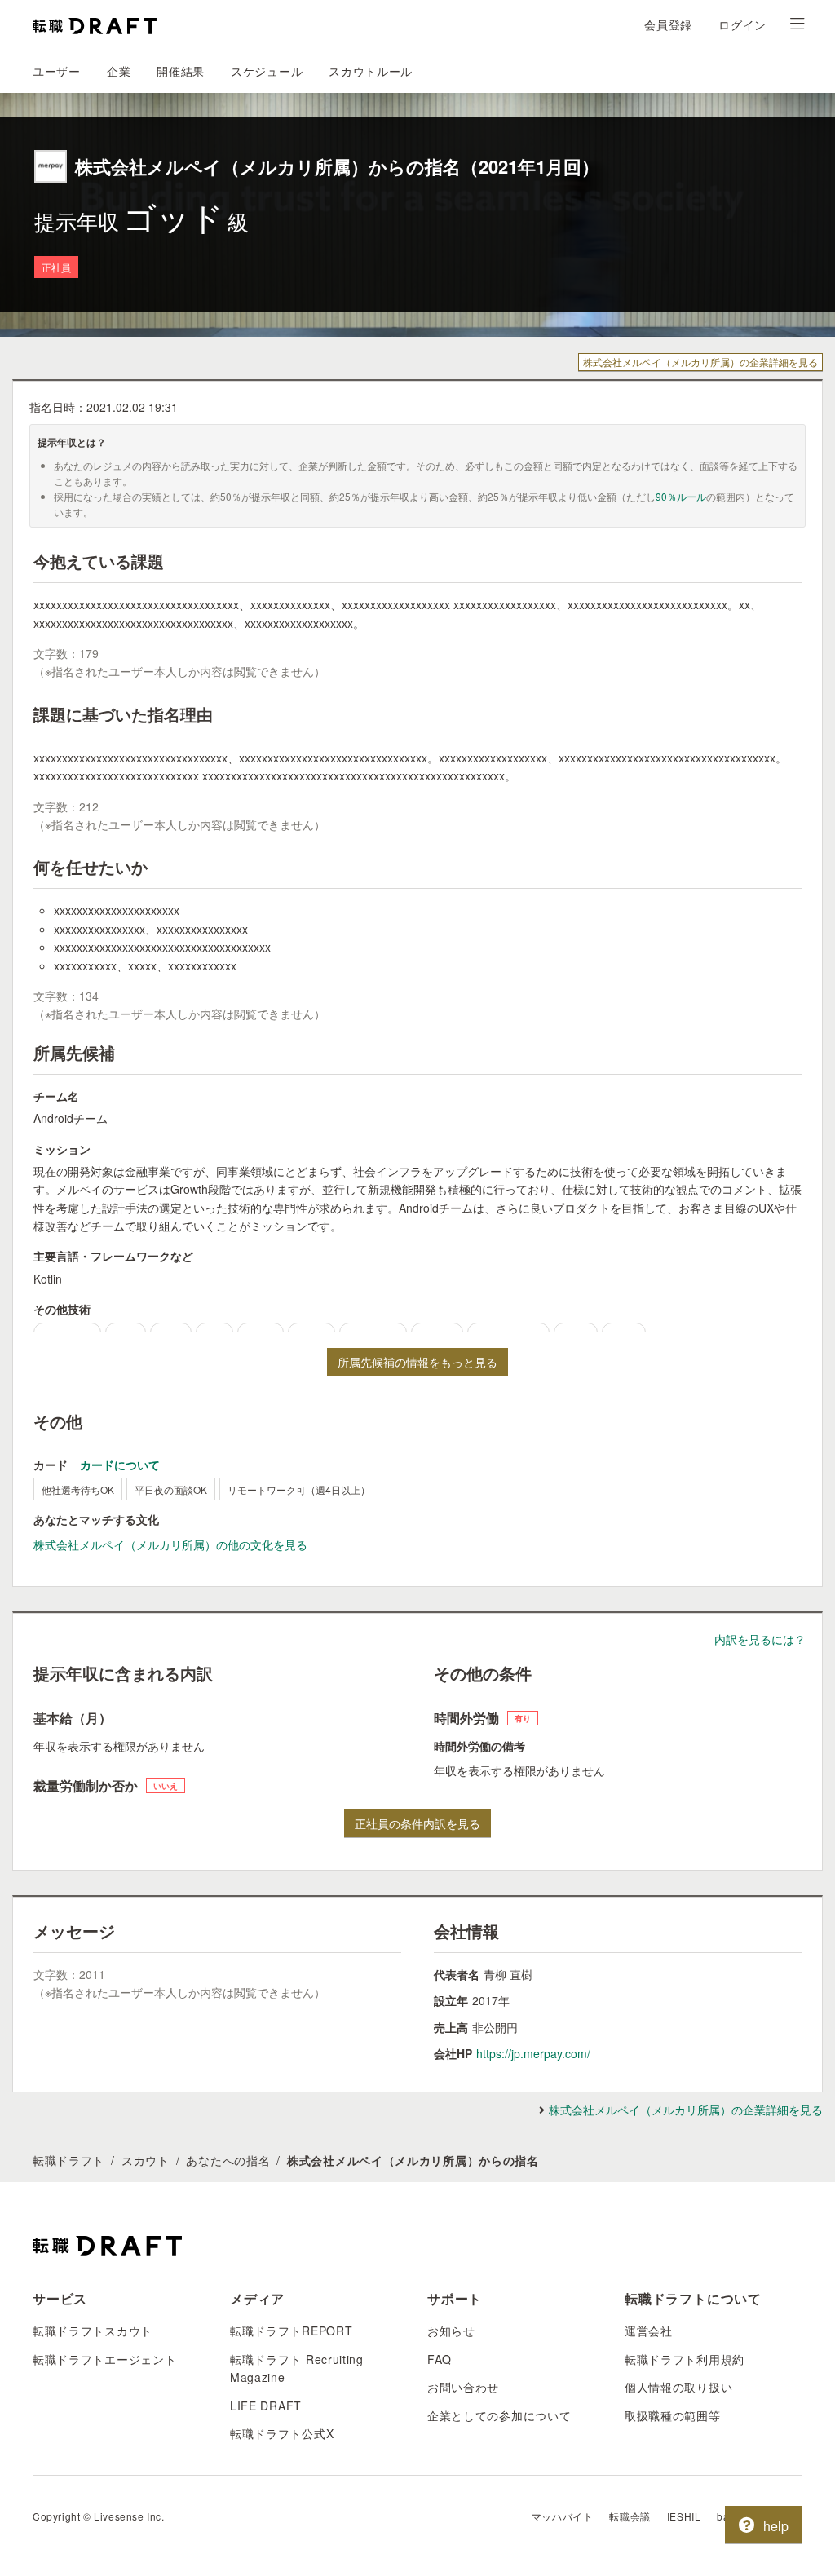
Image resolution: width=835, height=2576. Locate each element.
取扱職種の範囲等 (673, 2415)
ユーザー (57, 71)
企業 (119, 71)
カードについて (120, 1465)
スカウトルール (371, 71)
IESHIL (684, 2516)
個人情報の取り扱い (678, 2387)
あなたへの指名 (228, 2160)
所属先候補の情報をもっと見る (417, 1362)
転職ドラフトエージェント (104, 2359)
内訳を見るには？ (760, 1639)
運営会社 (649, 2331)
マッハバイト (563, 2516)
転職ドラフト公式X (282, 2433)
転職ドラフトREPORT (291, 2331)
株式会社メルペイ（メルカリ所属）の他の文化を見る (170, 1544)
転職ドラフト (68, 2160)
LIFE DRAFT (266, 2406)
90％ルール (681, 496)
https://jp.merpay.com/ (533, 2053)
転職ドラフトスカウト (93, 2331)
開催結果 (181, 71)
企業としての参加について (499, 2415)
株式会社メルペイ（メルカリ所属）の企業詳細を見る (700, 362)
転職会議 (630, 2516)
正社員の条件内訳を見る (417, 1823)
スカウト (146, 2160)
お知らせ (451, 2331)
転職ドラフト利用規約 (685, 2359)
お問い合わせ (463, 2387)
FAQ (440, 2359)
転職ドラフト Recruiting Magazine (297, 2368)
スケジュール (267, 71)
